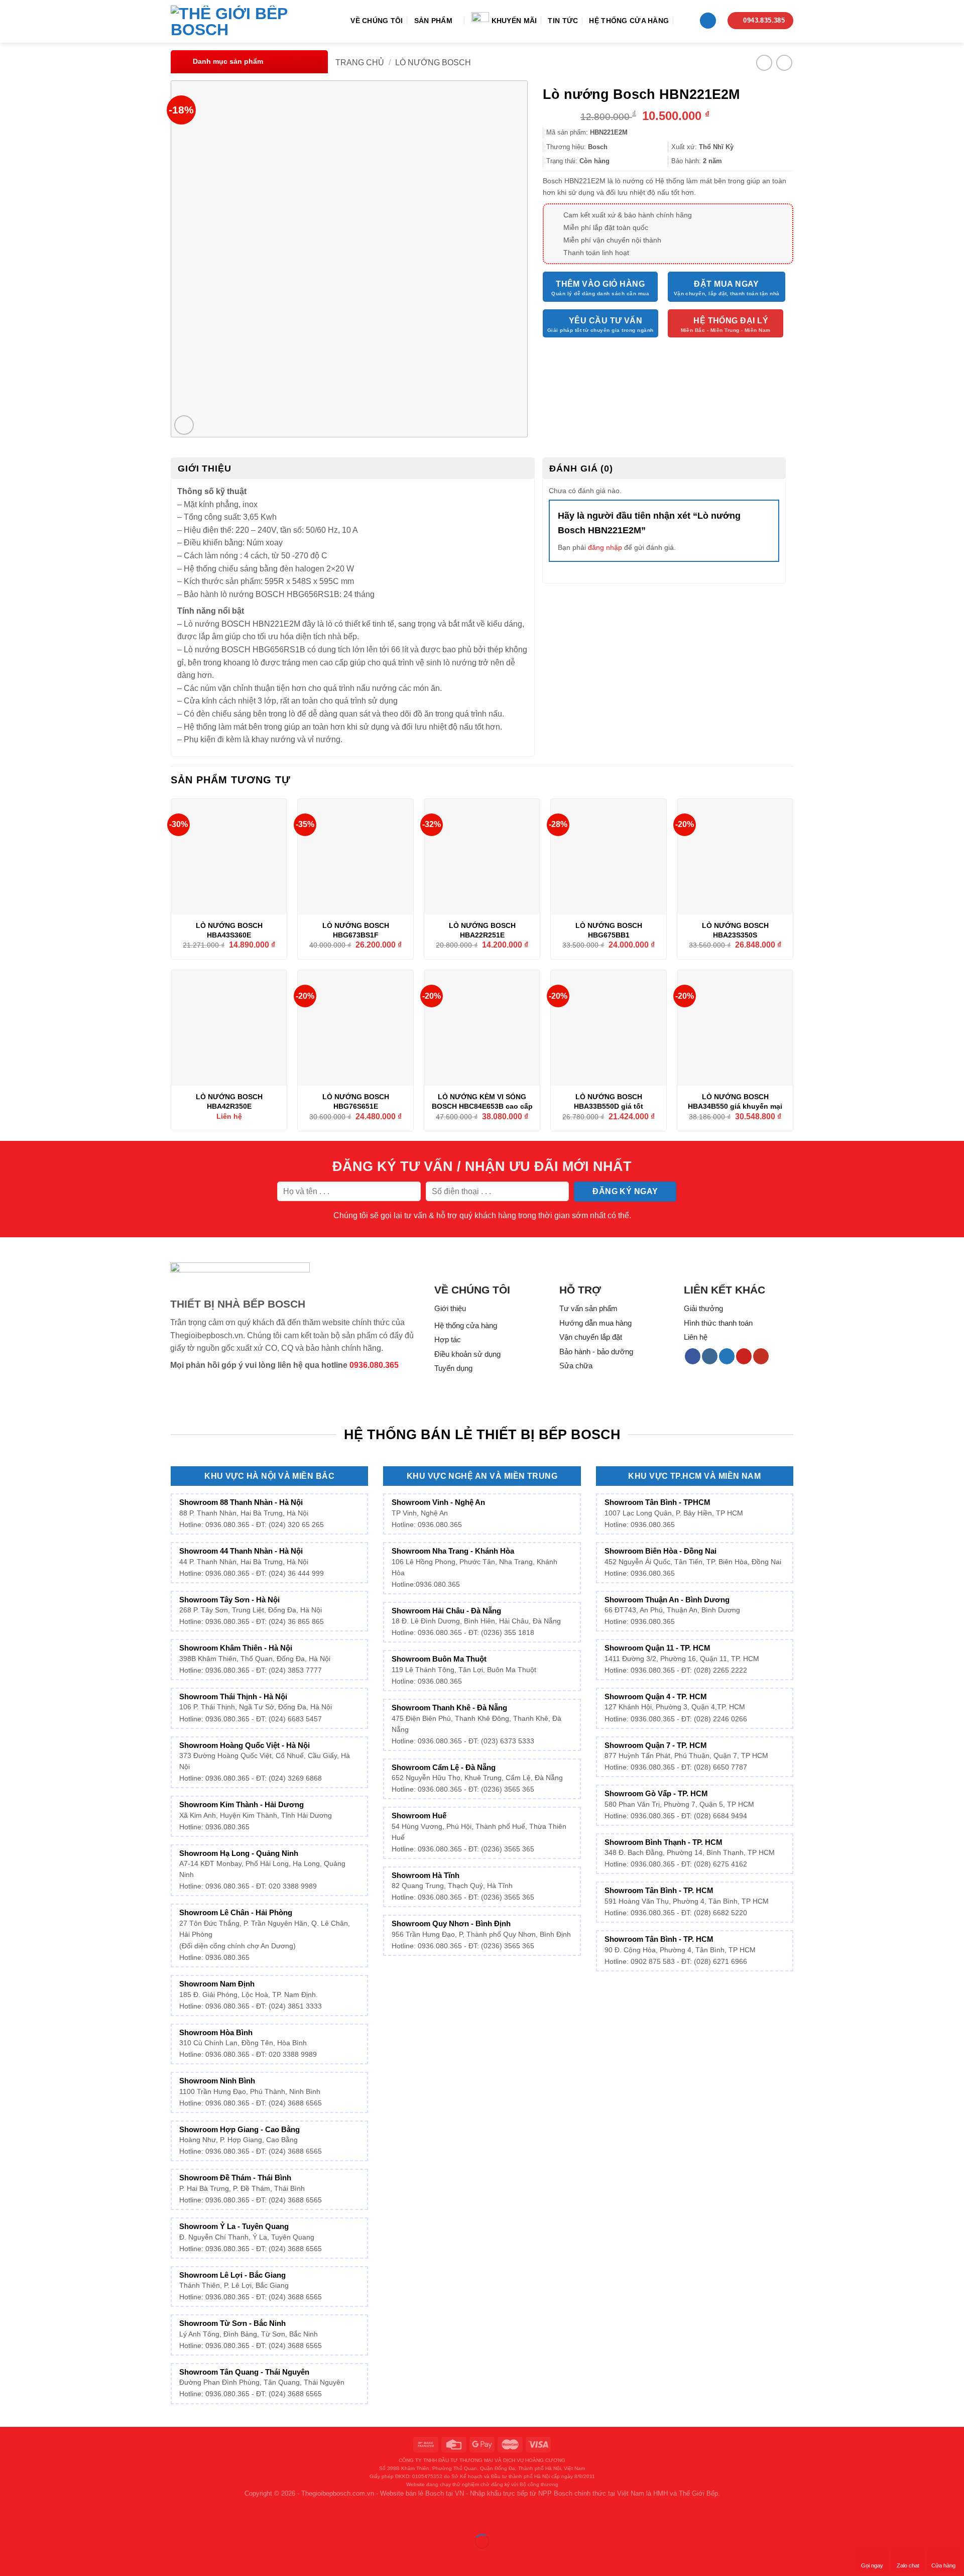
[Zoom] (184, 425)
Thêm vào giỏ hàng (600, 284)
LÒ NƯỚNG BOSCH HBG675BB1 (609, 930)
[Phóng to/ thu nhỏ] (39, 2516)
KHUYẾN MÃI (514, 21)
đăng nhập (605, 547)
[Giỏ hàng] (708, 21)
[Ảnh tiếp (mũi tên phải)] (39, 2559)
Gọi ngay (872, 2565)
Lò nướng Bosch (433, 63)
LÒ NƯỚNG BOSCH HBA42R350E (229, 1101)
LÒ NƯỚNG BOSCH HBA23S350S (735, 930)
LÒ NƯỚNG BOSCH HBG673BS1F (356, 930)
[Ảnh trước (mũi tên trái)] (10, 2559)
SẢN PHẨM (433, 21)
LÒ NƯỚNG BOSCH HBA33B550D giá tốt (609, 1101)
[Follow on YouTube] (761, 1356)
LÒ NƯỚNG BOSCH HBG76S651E (356, 1101)
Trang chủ (360, 63)
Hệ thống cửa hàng (629, 21)
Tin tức (563, 21)
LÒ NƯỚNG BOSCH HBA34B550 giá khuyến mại (735, 1101)
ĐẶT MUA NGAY (727, 284)
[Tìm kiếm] (684, 20)
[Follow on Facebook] (693, 1356)
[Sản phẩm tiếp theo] (784, 63)
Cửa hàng (943, 2565)
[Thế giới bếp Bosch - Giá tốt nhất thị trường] (243, 22)
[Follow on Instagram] (710, 1356)
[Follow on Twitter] (727, 1356)
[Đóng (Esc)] (10, 2516)
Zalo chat (908, 2565)
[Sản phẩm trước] (764, 63)
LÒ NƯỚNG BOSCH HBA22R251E (482, 930)
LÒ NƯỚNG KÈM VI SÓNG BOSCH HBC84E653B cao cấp (482, 1101)
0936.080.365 (374, 1365)
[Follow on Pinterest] (744, 1356)
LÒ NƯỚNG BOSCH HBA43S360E (229, 930)
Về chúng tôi (377, 21)
